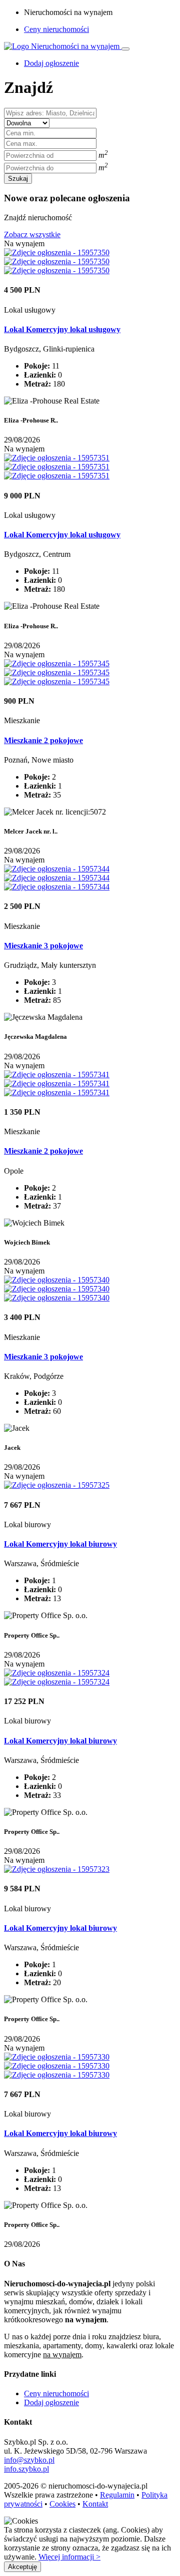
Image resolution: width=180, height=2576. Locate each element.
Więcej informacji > (69, 2557)
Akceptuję (22, 2567)
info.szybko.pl (26, 2469)
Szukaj (18, 179)
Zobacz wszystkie (32, 234)
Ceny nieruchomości (56, 29)
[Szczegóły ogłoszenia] (57, 252)
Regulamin (117, 2495)
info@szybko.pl (29, 2460)
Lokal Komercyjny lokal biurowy (60, 1544)
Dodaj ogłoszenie (51, 2402)
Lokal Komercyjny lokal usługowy (62, 329)
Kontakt (95, 2504)
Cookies (62, 2504)
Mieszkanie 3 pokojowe (43, 946)
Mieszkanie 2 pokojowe (43, 740)
